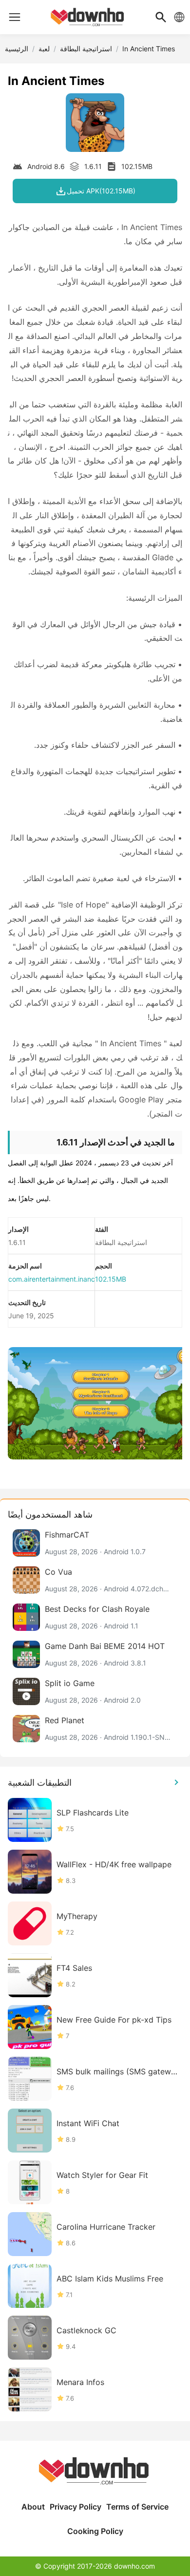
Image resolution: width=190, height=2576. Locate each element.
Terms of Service (137, 2507)
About (33, 2507)
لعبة (44, 49)
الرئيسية (17, 49)
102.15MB (111, 1279)
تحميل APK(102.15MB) (101, 191)
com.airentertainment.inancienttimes (66, 1279)
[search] (161, 17)
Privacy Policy (76, 2507)
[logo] (15, 17)
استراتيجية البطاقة (86, 49)
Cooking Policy (95, 2531)
